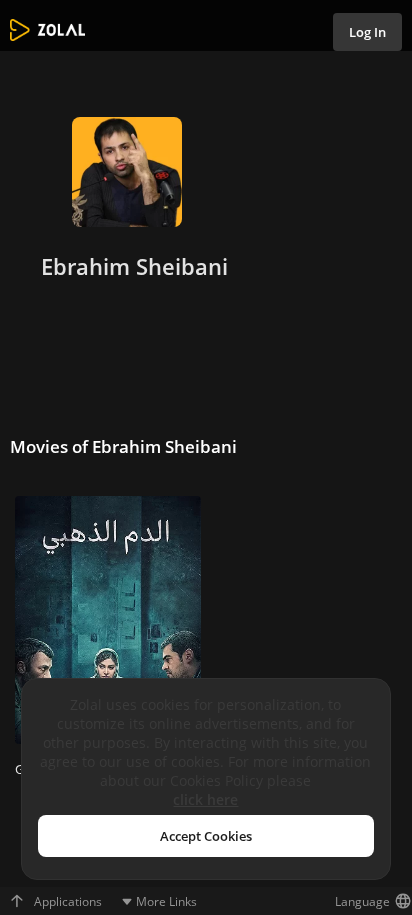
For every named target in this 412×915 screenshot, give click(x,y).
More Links (166, 901)
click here (205, 799)
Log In (367, 32)
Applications (68, 901)
